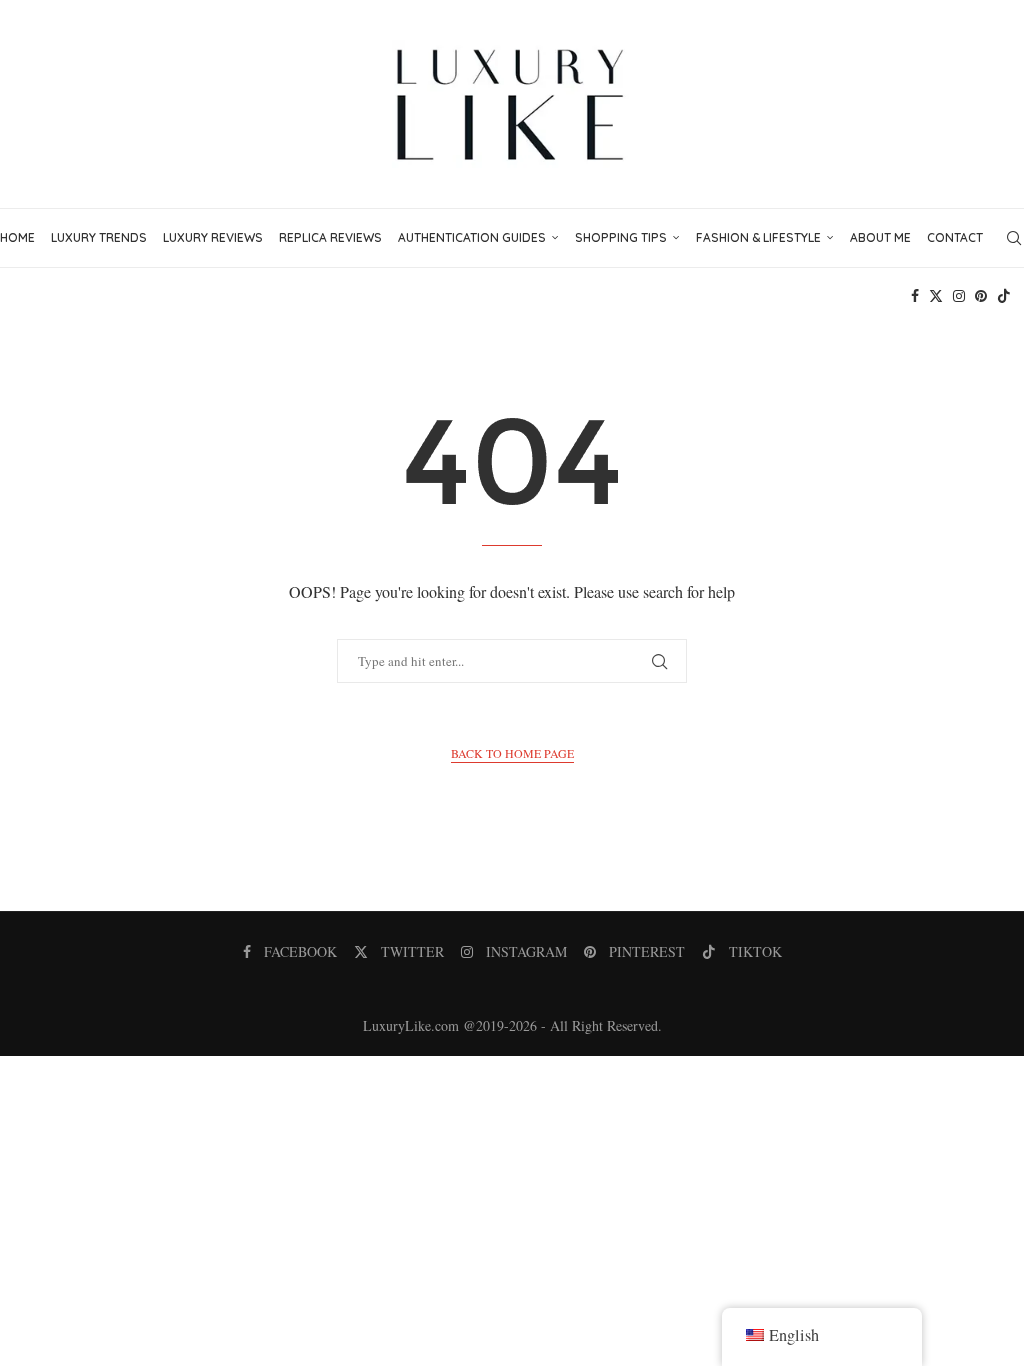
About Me (880, 237)
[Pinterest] (981, 296)
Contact (955, 237)
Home (17, 237)
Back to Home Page (512, 753)
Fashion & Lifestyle (758, 237)
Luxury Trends (99, 237)
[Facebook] (915, 296)
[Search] (1014, 238)
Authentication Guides (472, 237)
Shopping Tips (621, 237)
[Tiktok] (1004, 296)
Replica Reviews (330, 237)
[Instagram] (959, 296)
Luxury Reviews (213, 237)
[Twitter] (936, 296)
